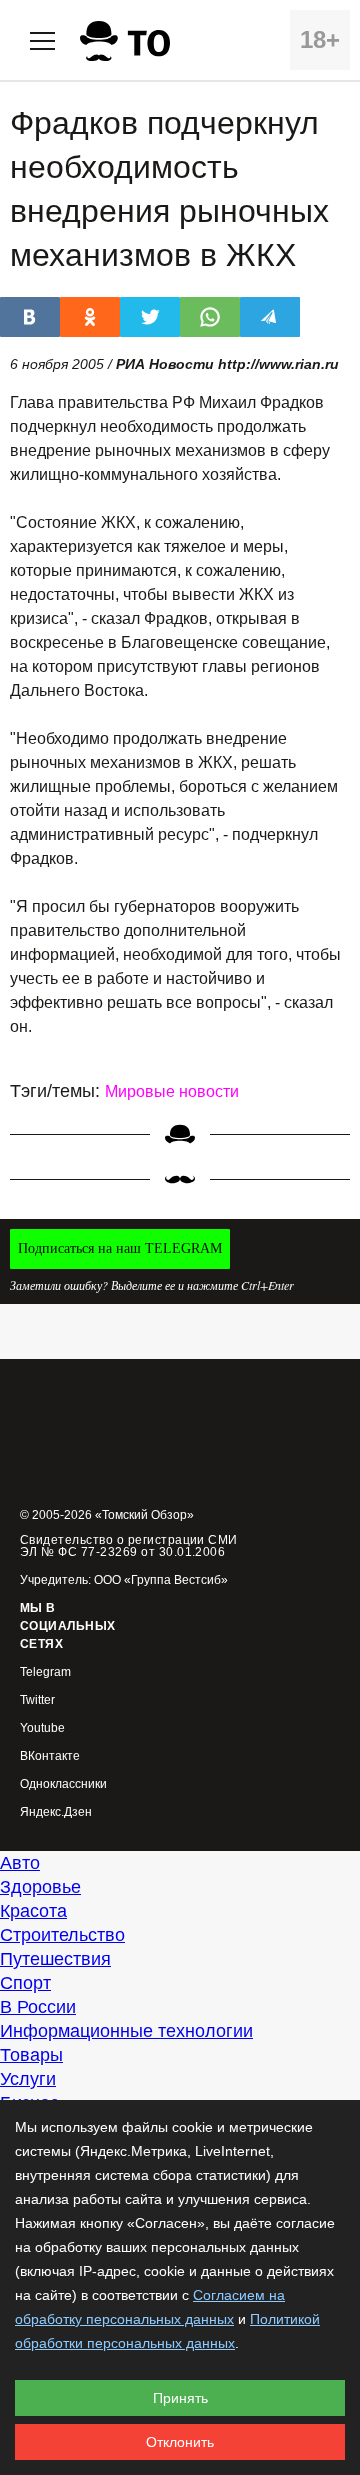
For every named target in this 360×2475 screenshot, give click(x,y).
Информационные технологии (126, 2031)
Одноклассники (63, 1784)
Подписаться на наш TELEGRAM (120, 1248)
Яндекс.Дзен (56, 1812)
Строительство (62, 1935)
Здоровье (40, 1887)
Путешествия (55, 1959)
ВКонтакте (50, 1756)
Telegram (45, 1672)
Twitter (37, 1700)
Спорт (25, 1983)
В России (38, 2007)
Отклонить (180, 2442)
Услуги (28, 2079)
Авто (20, 1863)
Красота (33, 1911)
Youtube (42, 1728)
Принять (180, 2398)
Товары (31, 2055)
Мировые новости (172, 1091)
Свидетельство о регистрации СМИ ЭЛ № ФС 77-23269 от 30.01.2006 (129, 1546)
